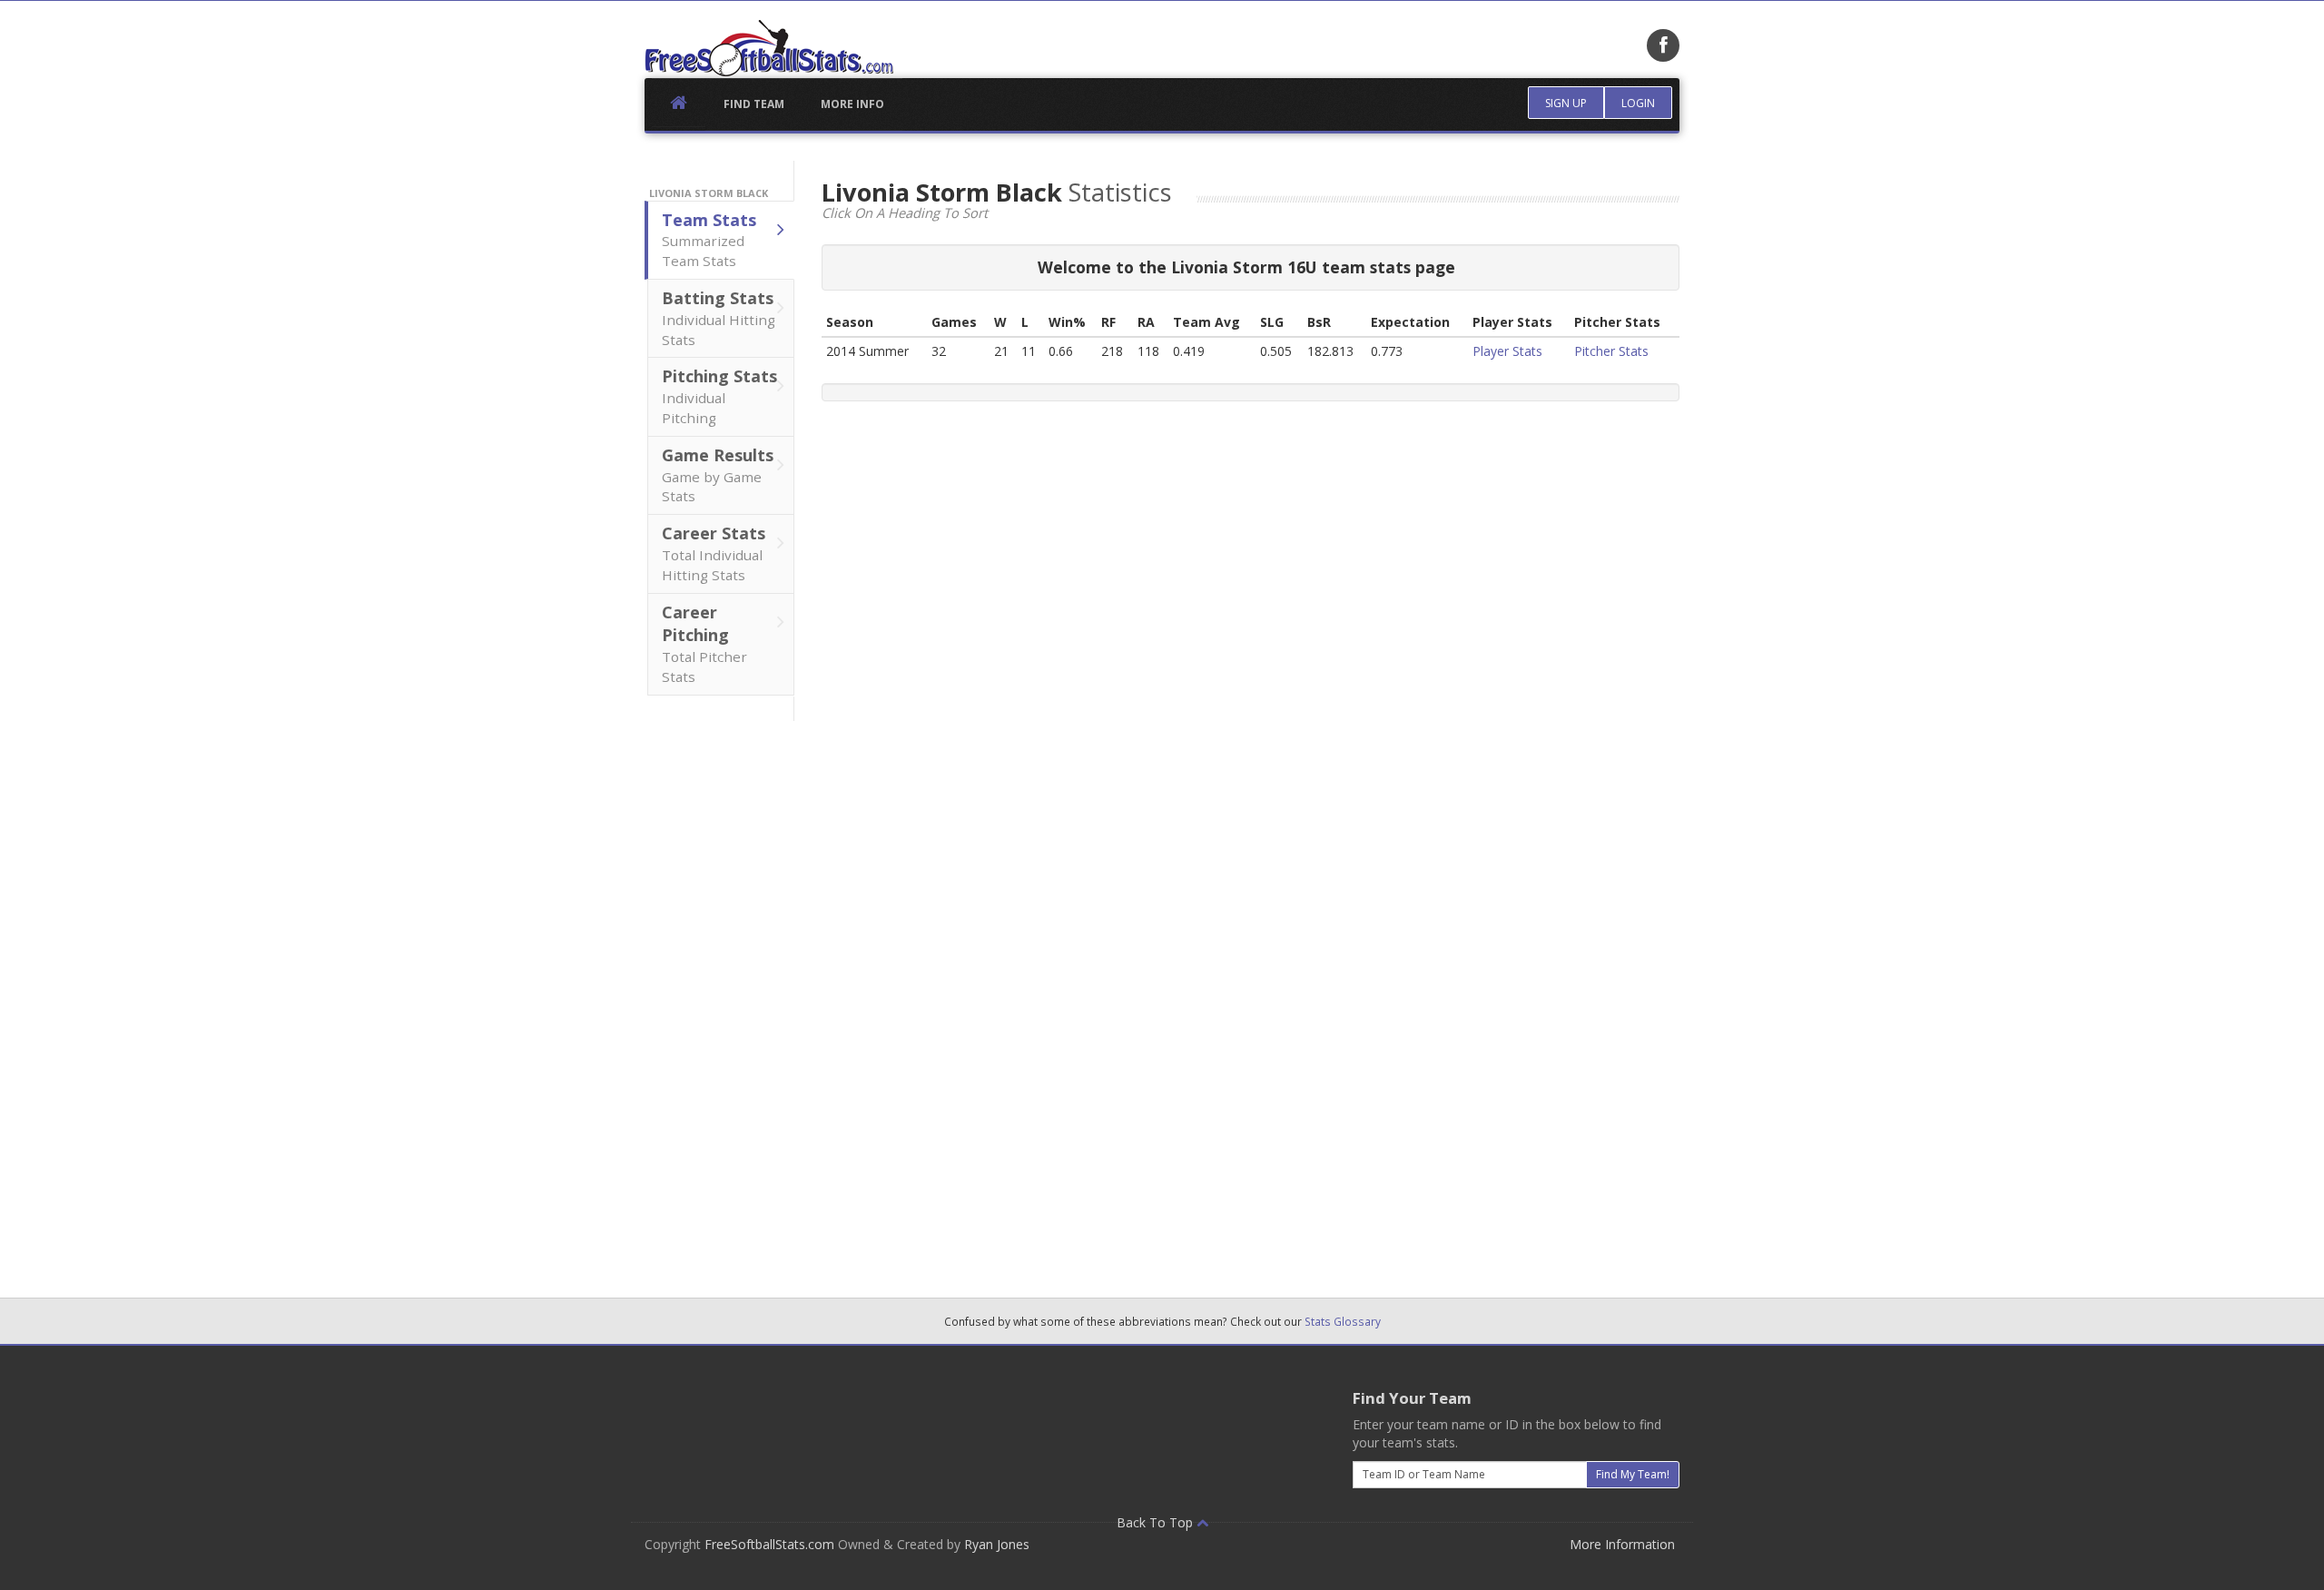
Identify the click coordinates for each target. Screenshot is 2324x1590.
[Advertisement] (720, 993)
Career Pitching (704, 643)
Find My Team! (1633, 1474)
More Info (852, 104)
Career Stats (714, 553)
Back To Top (1157, 1522)
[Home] (769, 48)
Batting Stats (719, 318)
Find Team (754, 104)
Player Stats (1507, 351)
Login (1638, 103)
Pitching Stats (719, 396)
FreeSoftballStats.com (769, 1544)
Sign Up (1566, 103)
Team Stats (709, 240)
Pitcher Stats (1611, 351)
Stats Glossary (1343, 1321)
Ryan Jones (997, 1544)
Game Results (718, 475)
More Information (1622, 1544)
